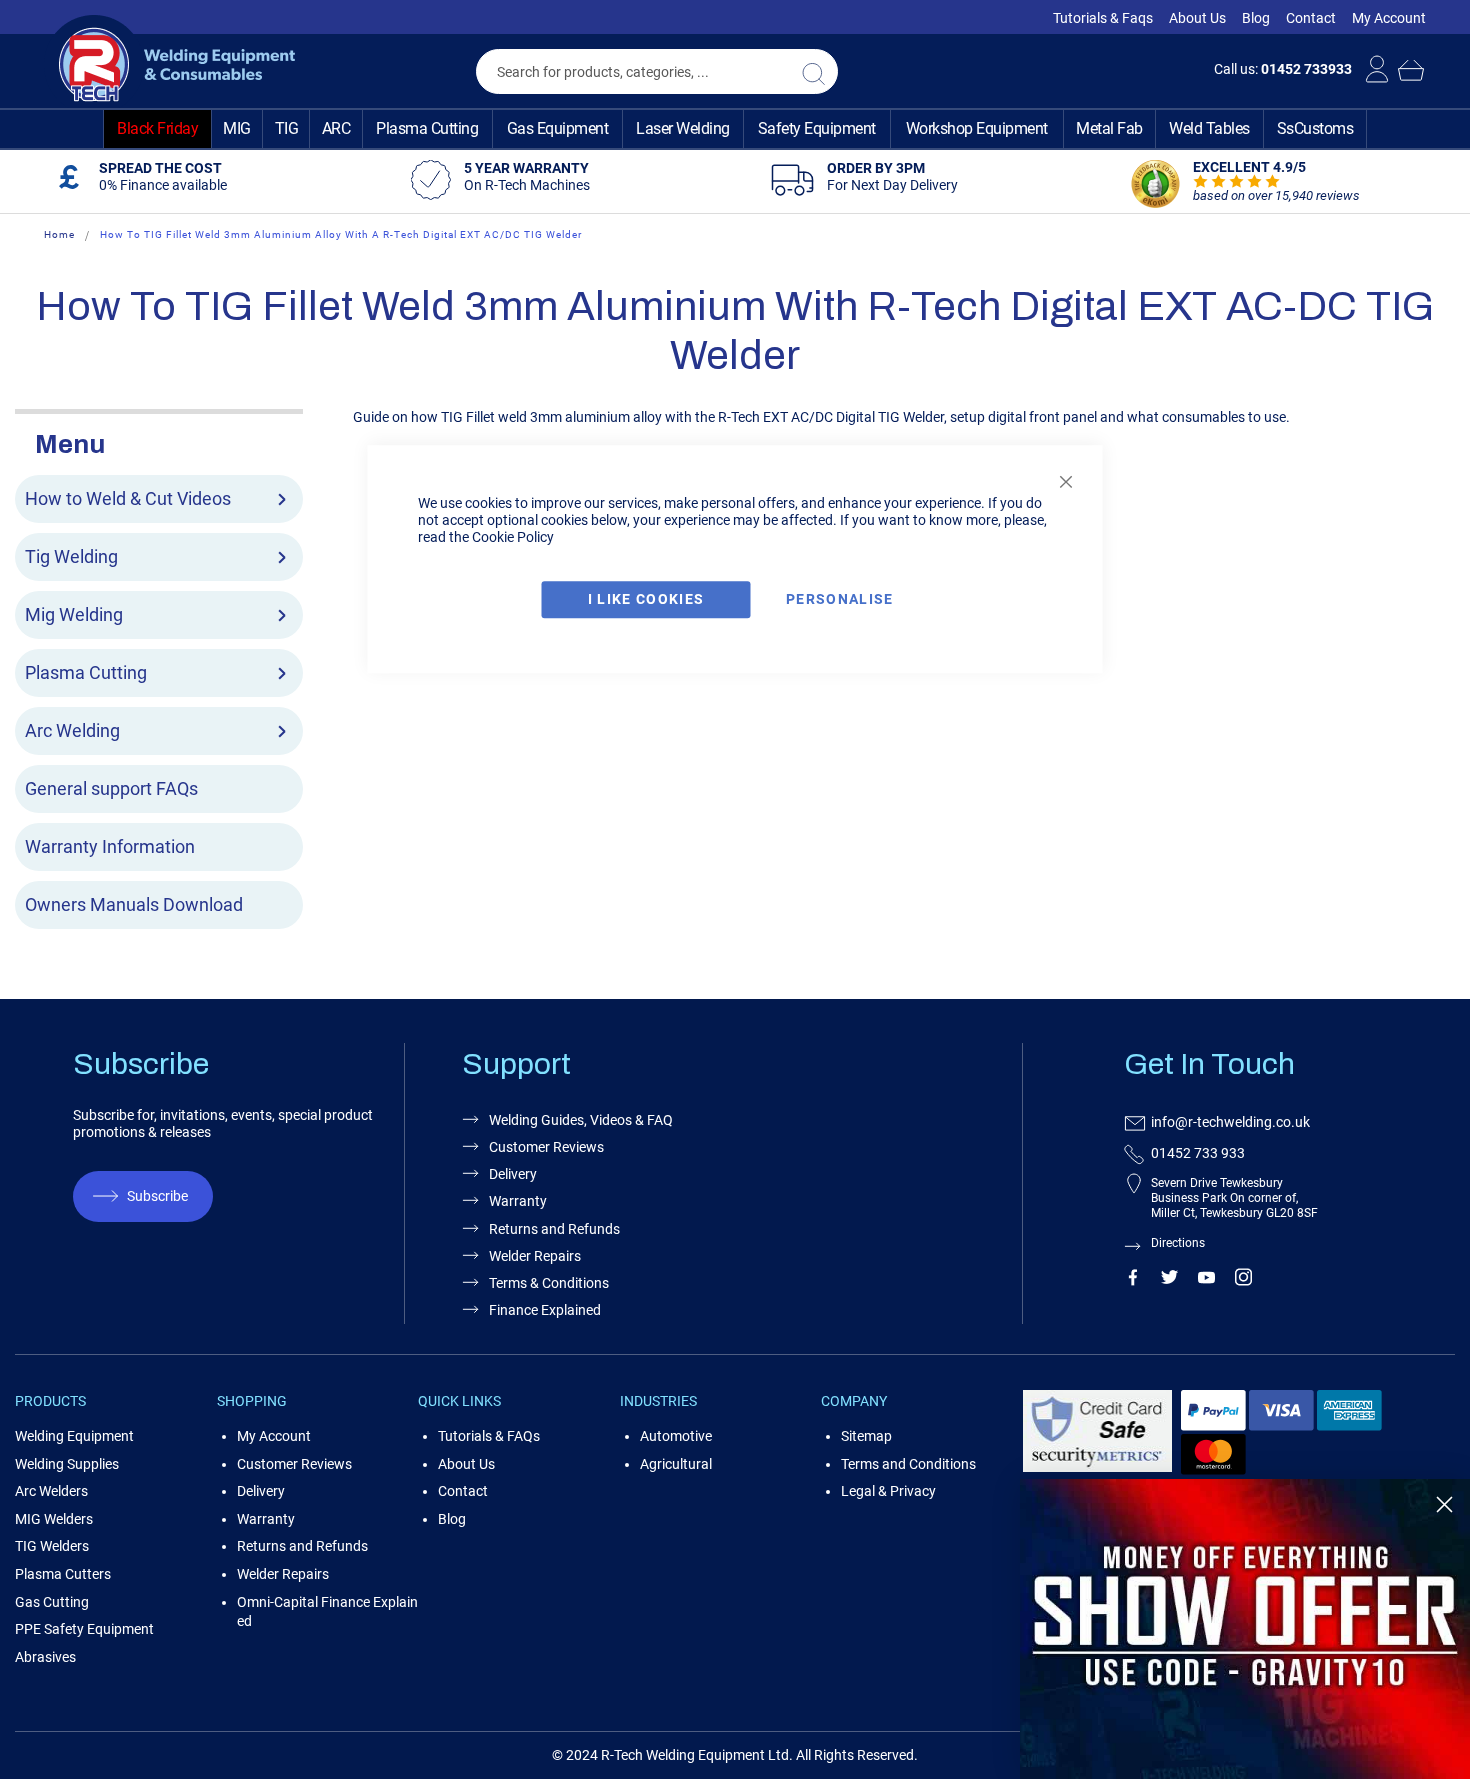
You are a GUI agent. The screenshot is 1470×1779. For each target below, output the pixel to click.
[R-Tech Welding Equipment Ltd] (169, 65)
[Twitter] (1169, 1281)
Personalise (840, 599)
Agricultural (676, 1464)
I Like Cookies (646, 599)
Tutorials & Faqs (1103, 18)
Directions (1178, 1243)
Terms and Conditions (908, 1464)
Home (59, 234)
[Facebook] (1132, 1281)
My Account (1389, 18)
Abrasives (45, 1657)
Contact (1311, 18)
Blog (1256, 18)
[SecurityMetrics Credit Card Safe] (1097, 1468)
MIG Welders (54, 1519)
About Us (1197, 18)
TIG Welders (52, 1546)
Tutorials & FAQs (489, 1436)
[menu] (735, 129)
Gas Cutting (52, 1602)
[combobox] (657, 71)
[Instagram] (1243, 1281)
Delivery (261, 1491)
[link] (1245, 1629)
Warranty (266, 1519)
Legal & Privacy (888, 1491)
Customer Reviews (294, 1464)
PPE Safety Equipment (84, 1629)
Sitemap (866, 1436)
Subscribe (157, 1196)
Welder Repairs (283, 1574)
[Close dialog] (1444, 1504)
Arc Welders (51, 1491)
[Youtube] (1206, 1281)
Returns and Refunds (302, 1546)
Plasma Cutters (63, 1574)
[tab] (159, 442)
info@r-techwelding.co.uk (1230, 1122)
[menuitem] (157, 129)
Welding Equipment (74, 1436)
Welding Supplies (67, 1464)
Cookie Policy (513, 537)
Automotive (676, 1436)
